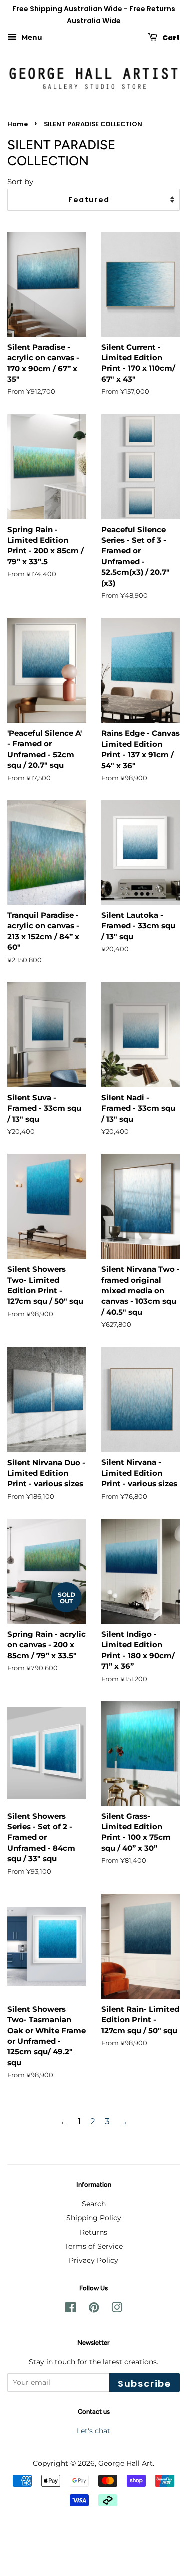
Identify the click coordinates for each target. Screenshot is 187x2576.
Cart (170, 37)
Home (18, 124)
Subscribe (144, 2383)
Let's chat (93, 2431)
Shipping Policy (94, 2218)
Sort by (20, 182)
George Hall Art (125, 2463)
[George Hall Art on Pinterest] (94, 2309)
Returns (93, 2232)
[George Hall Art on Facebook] (71, 2309)
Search (94, 2204)
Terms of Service (94, 2246)
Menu (31, 37)
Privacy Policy (93, 2260)
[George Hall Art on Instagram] (117, 2309)
